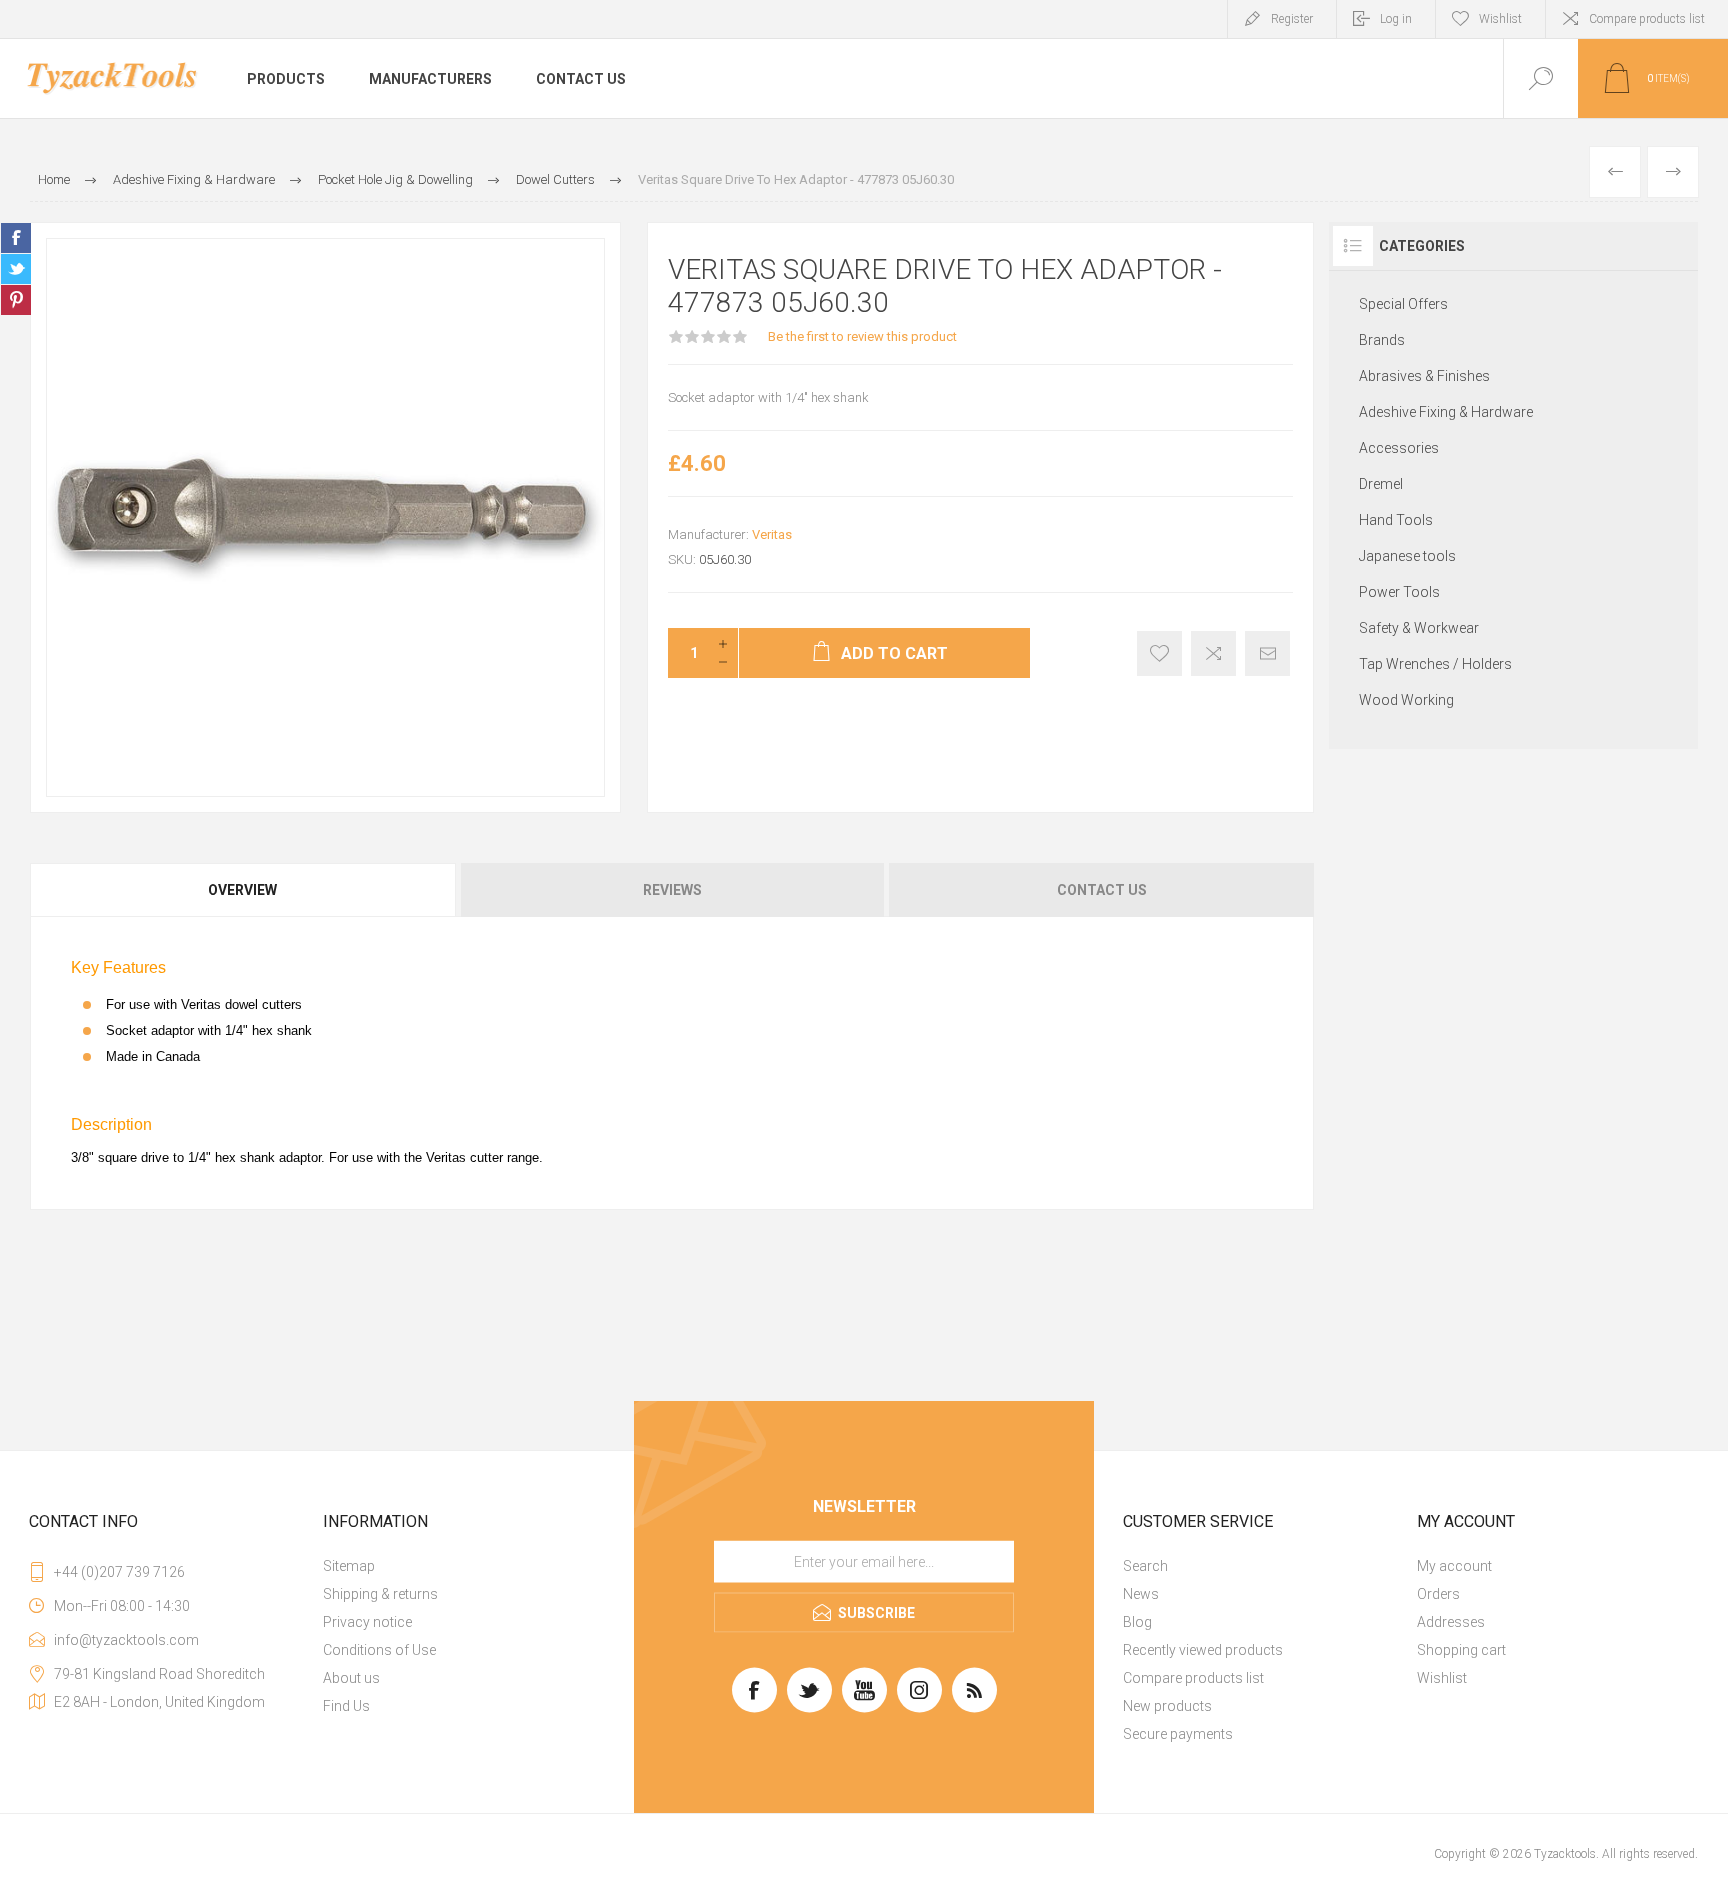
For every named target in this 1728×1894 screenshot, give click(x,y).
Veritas (772, 534)
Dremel (1381, 484)
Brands (1382, 340)
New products (1167, 1706)
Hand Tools (1396, 520)
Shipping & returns (380, 1594)
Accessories (1399, 448)
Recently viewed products (1203, 1650)
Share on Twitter (16, 269)
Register (1292, 19)
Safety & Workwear (1419, 628)
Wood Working (1406, 700)
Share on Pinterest (16, 300)
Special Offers (1403, 304)
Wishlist (1442, 1678)
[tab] (244, 890)
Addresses (1451, 1622)
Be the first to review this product (862, 336)
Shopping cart (1461, 1650)
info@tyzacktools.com (126, 1640)
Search (1145, 1566)
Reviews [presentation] (672, 890)
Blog (1137, 1622)
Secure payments (1178, 1734)
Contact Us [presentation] (1102, 890)
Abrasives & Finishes (1424, 376)
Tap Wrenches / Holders (1435, 664)
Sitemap (349, 1566)
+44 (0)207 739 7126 (119, 1572)
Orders (1438, 1594)
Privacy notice (367, 1622)
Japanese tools (1407, 556)
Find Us (346, 1706)
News (1141, 1594)
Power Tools (1399, 592)
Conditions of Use (379, 1650)
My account (1454, 1566)
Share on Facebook (16, 238)
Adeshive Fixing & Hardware (1446, 412)
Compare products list (1647, 19)
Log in (1396, 19)
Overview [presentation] (242, 890)
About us (351, 1678)
